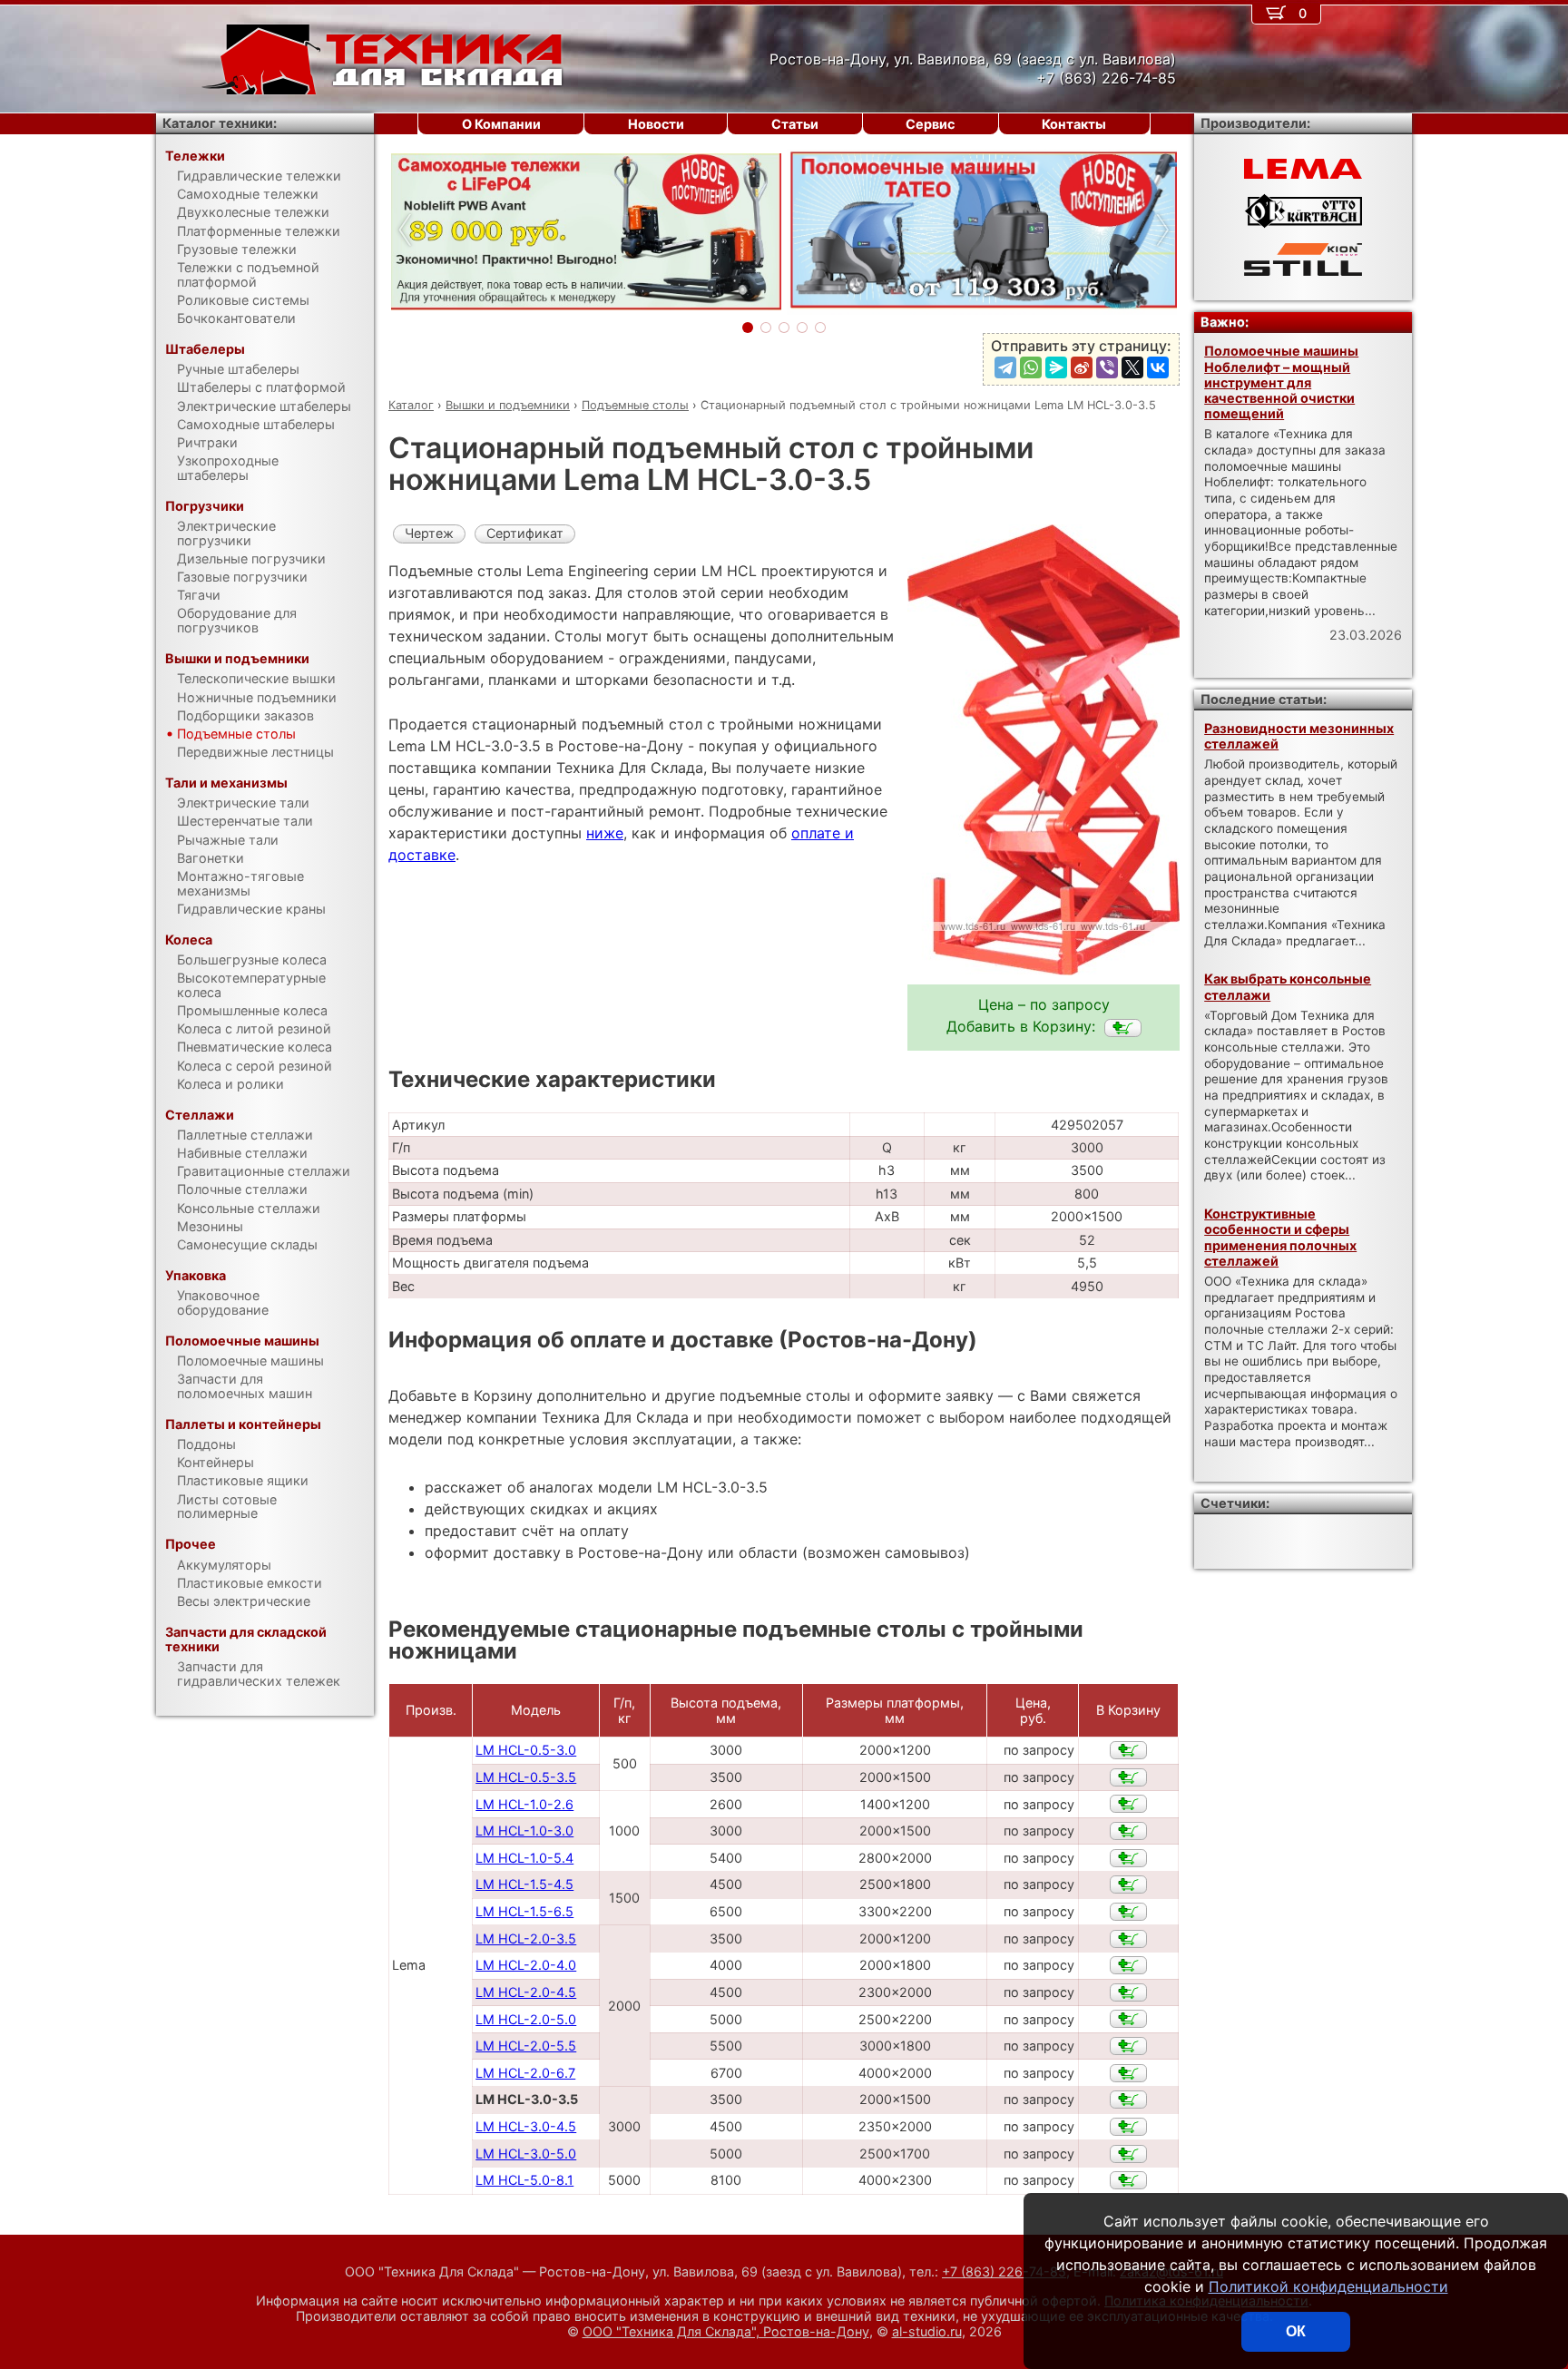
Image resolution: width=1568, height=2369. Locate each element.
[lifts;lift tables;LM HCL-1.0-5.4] (1128, 1858)
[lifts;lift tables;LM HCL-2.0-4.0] (1128, 1965)
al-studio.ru (927, 2331)
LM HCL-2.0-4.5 (526, 1992)
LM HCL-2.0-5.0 (526, 2019)
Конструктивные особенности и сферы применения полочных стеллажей (1280, 1237)
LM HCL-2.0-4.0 (526, 1965)
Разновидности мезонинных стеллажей (1299, 736)
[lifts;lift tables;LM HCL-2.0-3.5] (1128, 1939)
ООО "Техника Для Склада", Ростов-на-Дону (726, 2331)
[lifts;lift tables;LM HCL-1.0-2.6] (1128, 1804)
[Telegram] (1005, 367)
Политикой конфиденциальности (1328, 2286)
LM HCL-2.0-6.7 (525, 2073)
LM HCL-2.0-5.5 (526, 2046)
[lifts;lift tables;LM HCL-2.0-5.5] (1128, 2046)
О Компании (501, 124)
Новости (656, 124)
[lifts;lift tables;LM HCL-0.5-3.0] (1128, 1750)
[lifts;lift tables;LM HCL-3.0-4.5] (1128, 2127)
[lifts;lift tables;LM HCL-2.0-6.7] (1128, 2073)
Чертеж (429, 533)
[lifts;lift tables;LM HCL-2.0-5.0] (1128, 2019)
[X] (1132, 367)
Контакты (1074, 124)
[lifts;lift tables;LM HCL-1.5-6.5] (1128, 1912)
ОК (1296, 2331)
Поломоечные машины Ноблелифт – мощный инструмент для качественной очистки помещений (1281, 382)
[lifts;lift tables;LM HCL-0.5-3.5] (1128, 1777)
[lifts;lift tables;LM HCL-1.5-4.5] (1128, 1884)
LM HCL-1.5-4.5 (524, 1884)
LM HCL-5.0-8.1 (524, 2180)
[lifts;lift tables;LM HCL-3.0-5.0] (1128, 2154)
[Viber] (1107, 367)
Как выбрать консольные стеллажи (1288, 986)
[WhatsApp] (1031, 367)
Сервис (930, 124)
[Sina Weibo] (1082, 367)
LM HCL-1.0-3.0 (524, 1831)
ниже (605, 833)
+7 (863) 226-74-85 (1004, 2271)
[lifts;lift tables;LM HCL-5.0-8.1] (1128, 2180)
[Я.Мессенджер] (1056, 367)
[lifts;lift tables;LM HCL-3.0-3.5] (1123, 1028)
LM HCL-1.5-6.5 (524, 1911)
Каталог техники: (220, 123)
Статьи (795, 124)
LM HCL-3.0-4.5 (526, 2126)
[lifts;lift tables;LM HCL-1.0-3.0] (1128, 1831)
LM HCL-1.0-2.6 (524, 1804)
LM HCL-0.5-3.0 (526, 1750)
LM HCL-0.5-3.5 (526, 1777)
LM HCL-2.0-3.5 (526, 1938)
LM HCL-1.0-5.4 (524, 1858)
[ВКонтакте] (1158, 367)
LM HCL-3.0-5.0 (526, 2154)
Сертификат (525, 533)
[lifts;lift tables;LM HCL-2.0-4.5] (1128, 1992)
